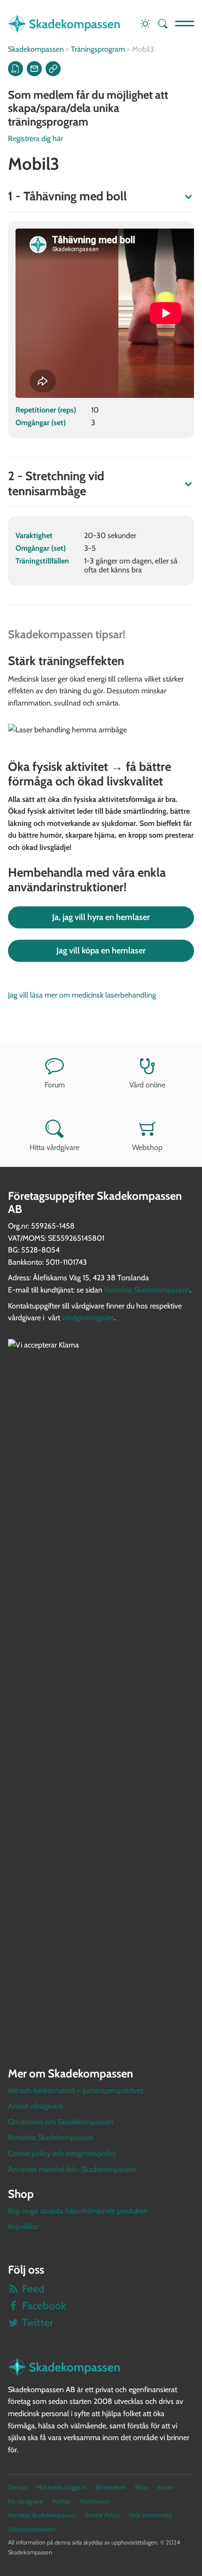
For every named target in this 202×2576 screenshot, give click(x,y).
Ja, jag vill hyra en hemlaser (101, 917)
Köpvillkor (23, 2226)
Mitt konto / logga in (62, 2487)
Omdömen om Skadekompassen (61, 2122)
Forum (55, 1085)
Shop (141, 2487)
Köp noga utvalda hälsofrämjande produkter (78, 2211)
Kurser (165, 2487)
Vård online (147, 1085)
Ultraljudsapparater (32, 2529)
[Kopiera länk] (53, 69)
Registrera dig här (35, 139)
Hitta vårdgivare (54, 1147)
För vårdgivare (26, 2501)
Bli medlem (111, 2487)
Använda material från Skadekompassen (72, 2169)
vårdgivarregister (88, 1318)
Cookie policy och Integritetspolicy (62, 2153)
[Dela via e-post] (34, 69)
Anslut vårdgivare (35, 2106)
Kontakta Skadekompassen (147, 1290)
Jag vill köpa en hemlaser (101, 951)
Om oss (18, 2487)
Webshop (147, 1147)
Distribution (95, 2501)
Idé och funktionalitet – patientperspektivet (76, 2090)
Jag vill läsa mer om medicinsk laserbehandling (82, 995)
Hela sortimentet (150, 2515)
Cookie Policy (102, 2515)
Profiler (62, 2501)
